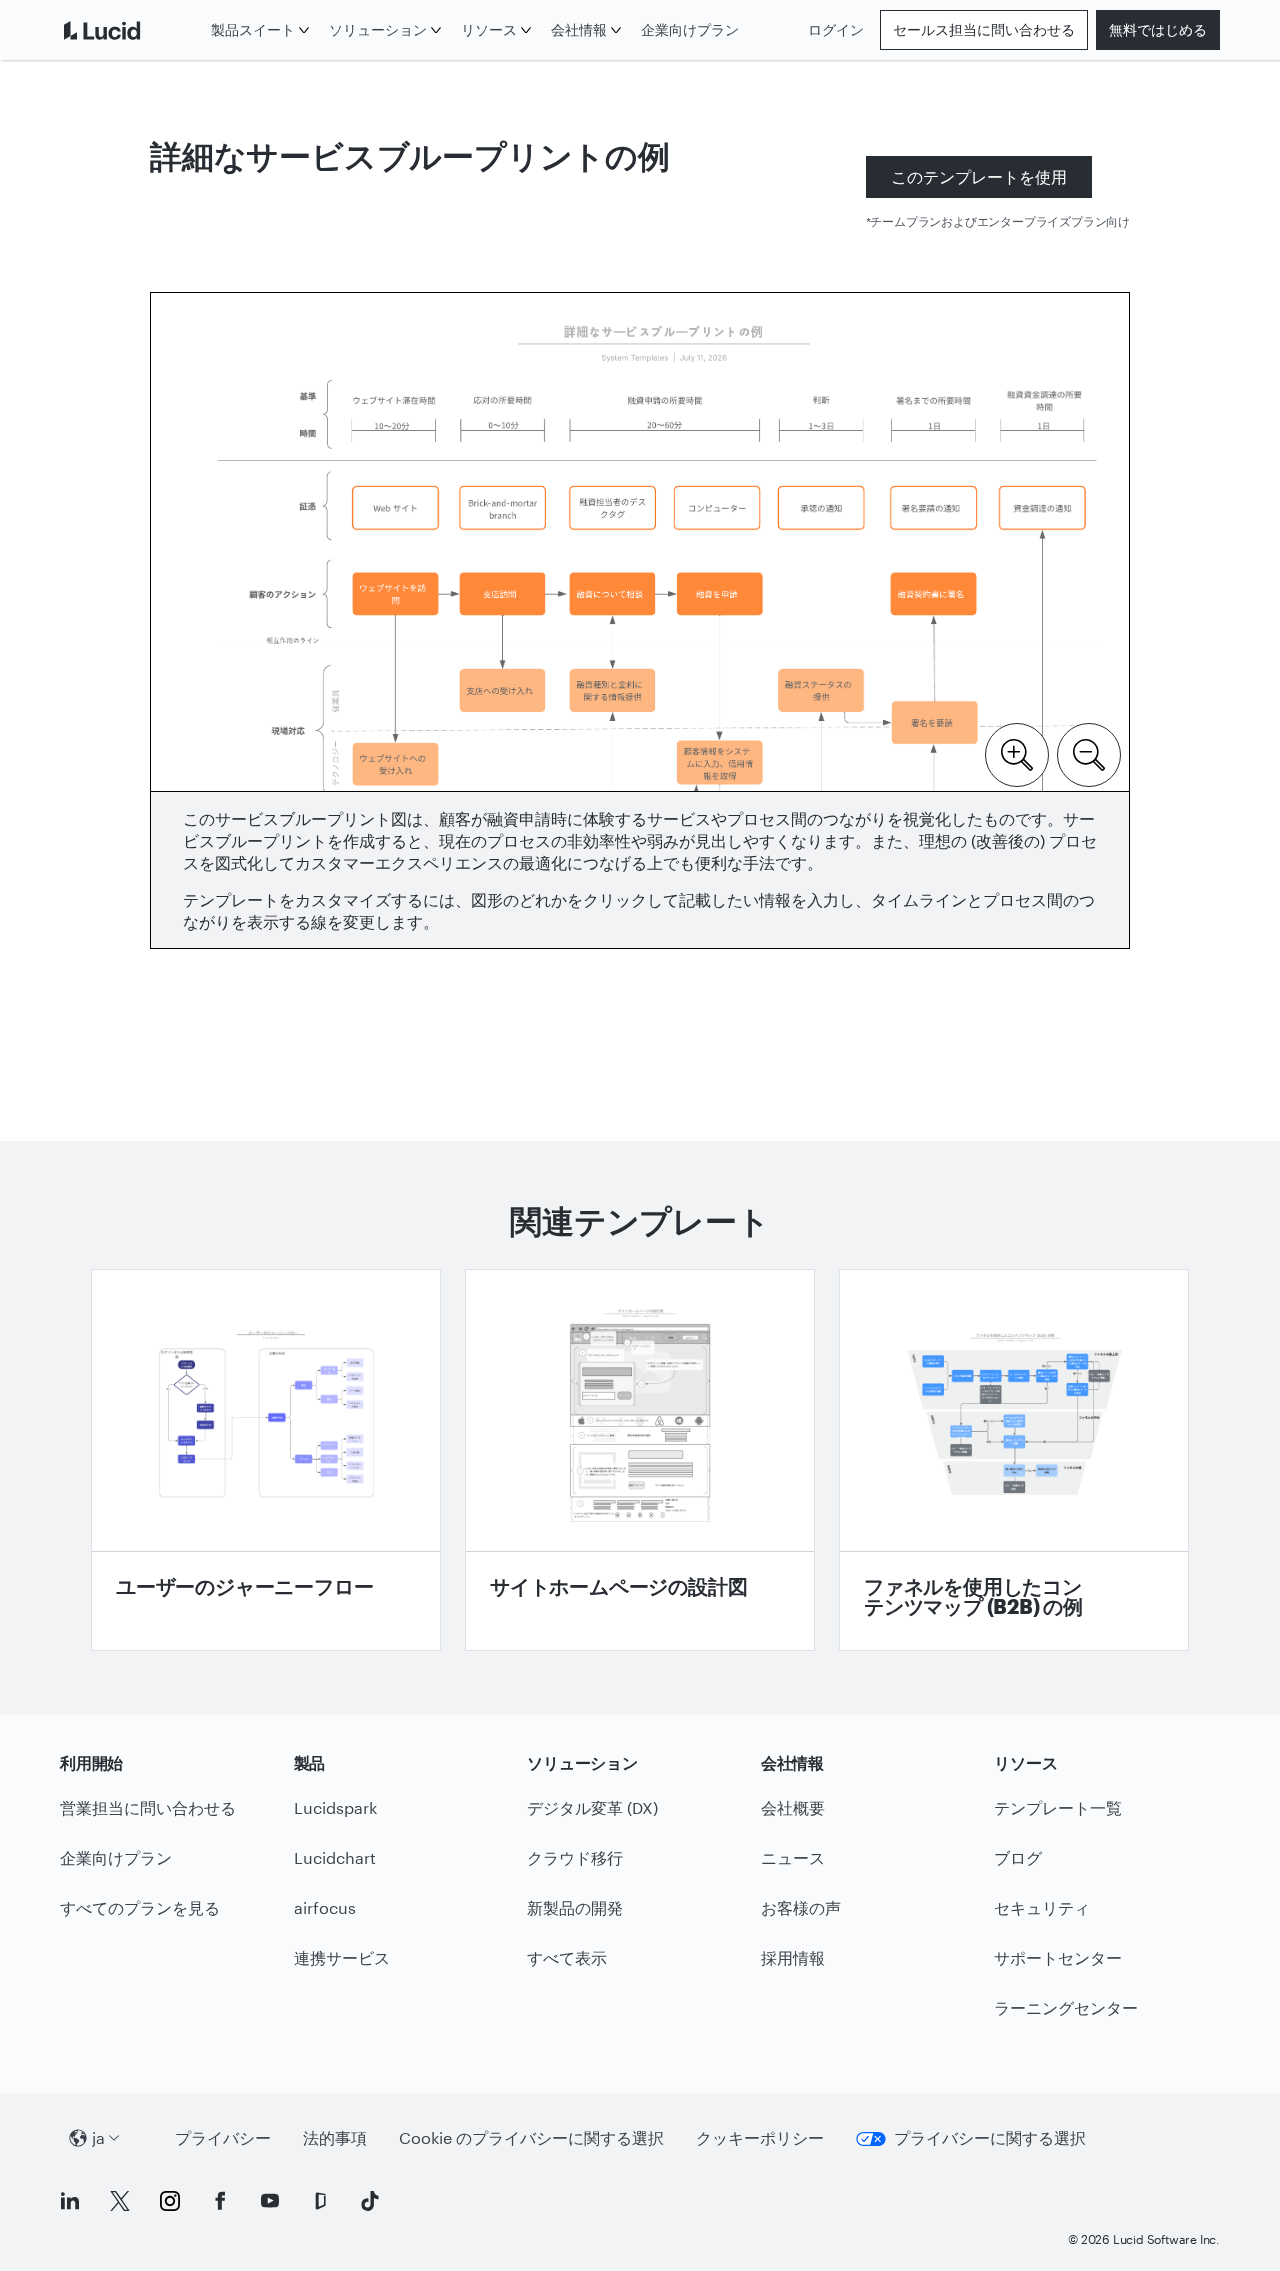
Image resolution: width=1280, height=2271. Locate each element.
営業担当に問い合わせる (148, 1807)
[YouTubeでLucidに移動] (270, 2201)
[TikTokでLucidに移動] (370, 2201)
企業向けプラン (690, 29)
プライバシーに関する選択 (990, 2137)
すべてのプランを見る (140, 1907)
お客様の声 (801, 1907)
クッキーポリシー (760, 2137)
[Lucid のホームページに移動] (131, 30)
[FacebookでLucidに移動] (220, 2201)
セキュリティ (1042, 1907)
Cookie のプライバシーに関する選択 (531, 2137)
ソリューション (378, 29)
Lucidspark (335, 1807)
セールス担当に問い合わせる (984, 29)
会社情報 (579, 29)
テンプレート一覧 (1058, 1807)
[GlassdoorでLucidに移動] (320, 2201)
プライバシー (223, 2137)
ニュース (793, 1857)
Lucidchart (335, 1857)
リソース (489, 29)
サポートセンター (1058, 1957)
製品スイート (253, 29)
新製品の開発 (575, 1907)
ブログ (1018, 1857)
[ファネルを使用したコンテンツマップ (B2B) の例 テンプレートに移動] (1014, 1460)
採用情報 (793, 1957)
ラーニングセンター (1066, 2007)
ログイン (836, 29)
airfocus (325, 1907)
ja (98, 2137)
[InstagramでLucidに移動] (170, 2201)
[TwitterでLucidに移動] (120, 2201)
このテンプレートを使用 (979, 176)
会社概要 (793, 1807)
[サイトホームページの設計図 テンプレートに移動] (640, 1460)
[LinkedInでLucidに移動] (70, 2201)
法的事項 (335, 2137)
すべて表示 (567, 1957)
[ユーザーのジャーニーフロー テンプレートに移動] (266, 1460)
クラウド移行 (575, 1857)
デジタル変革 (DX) (592, 1807)
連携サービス (342, 1957)
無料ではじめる (1158, 29)
